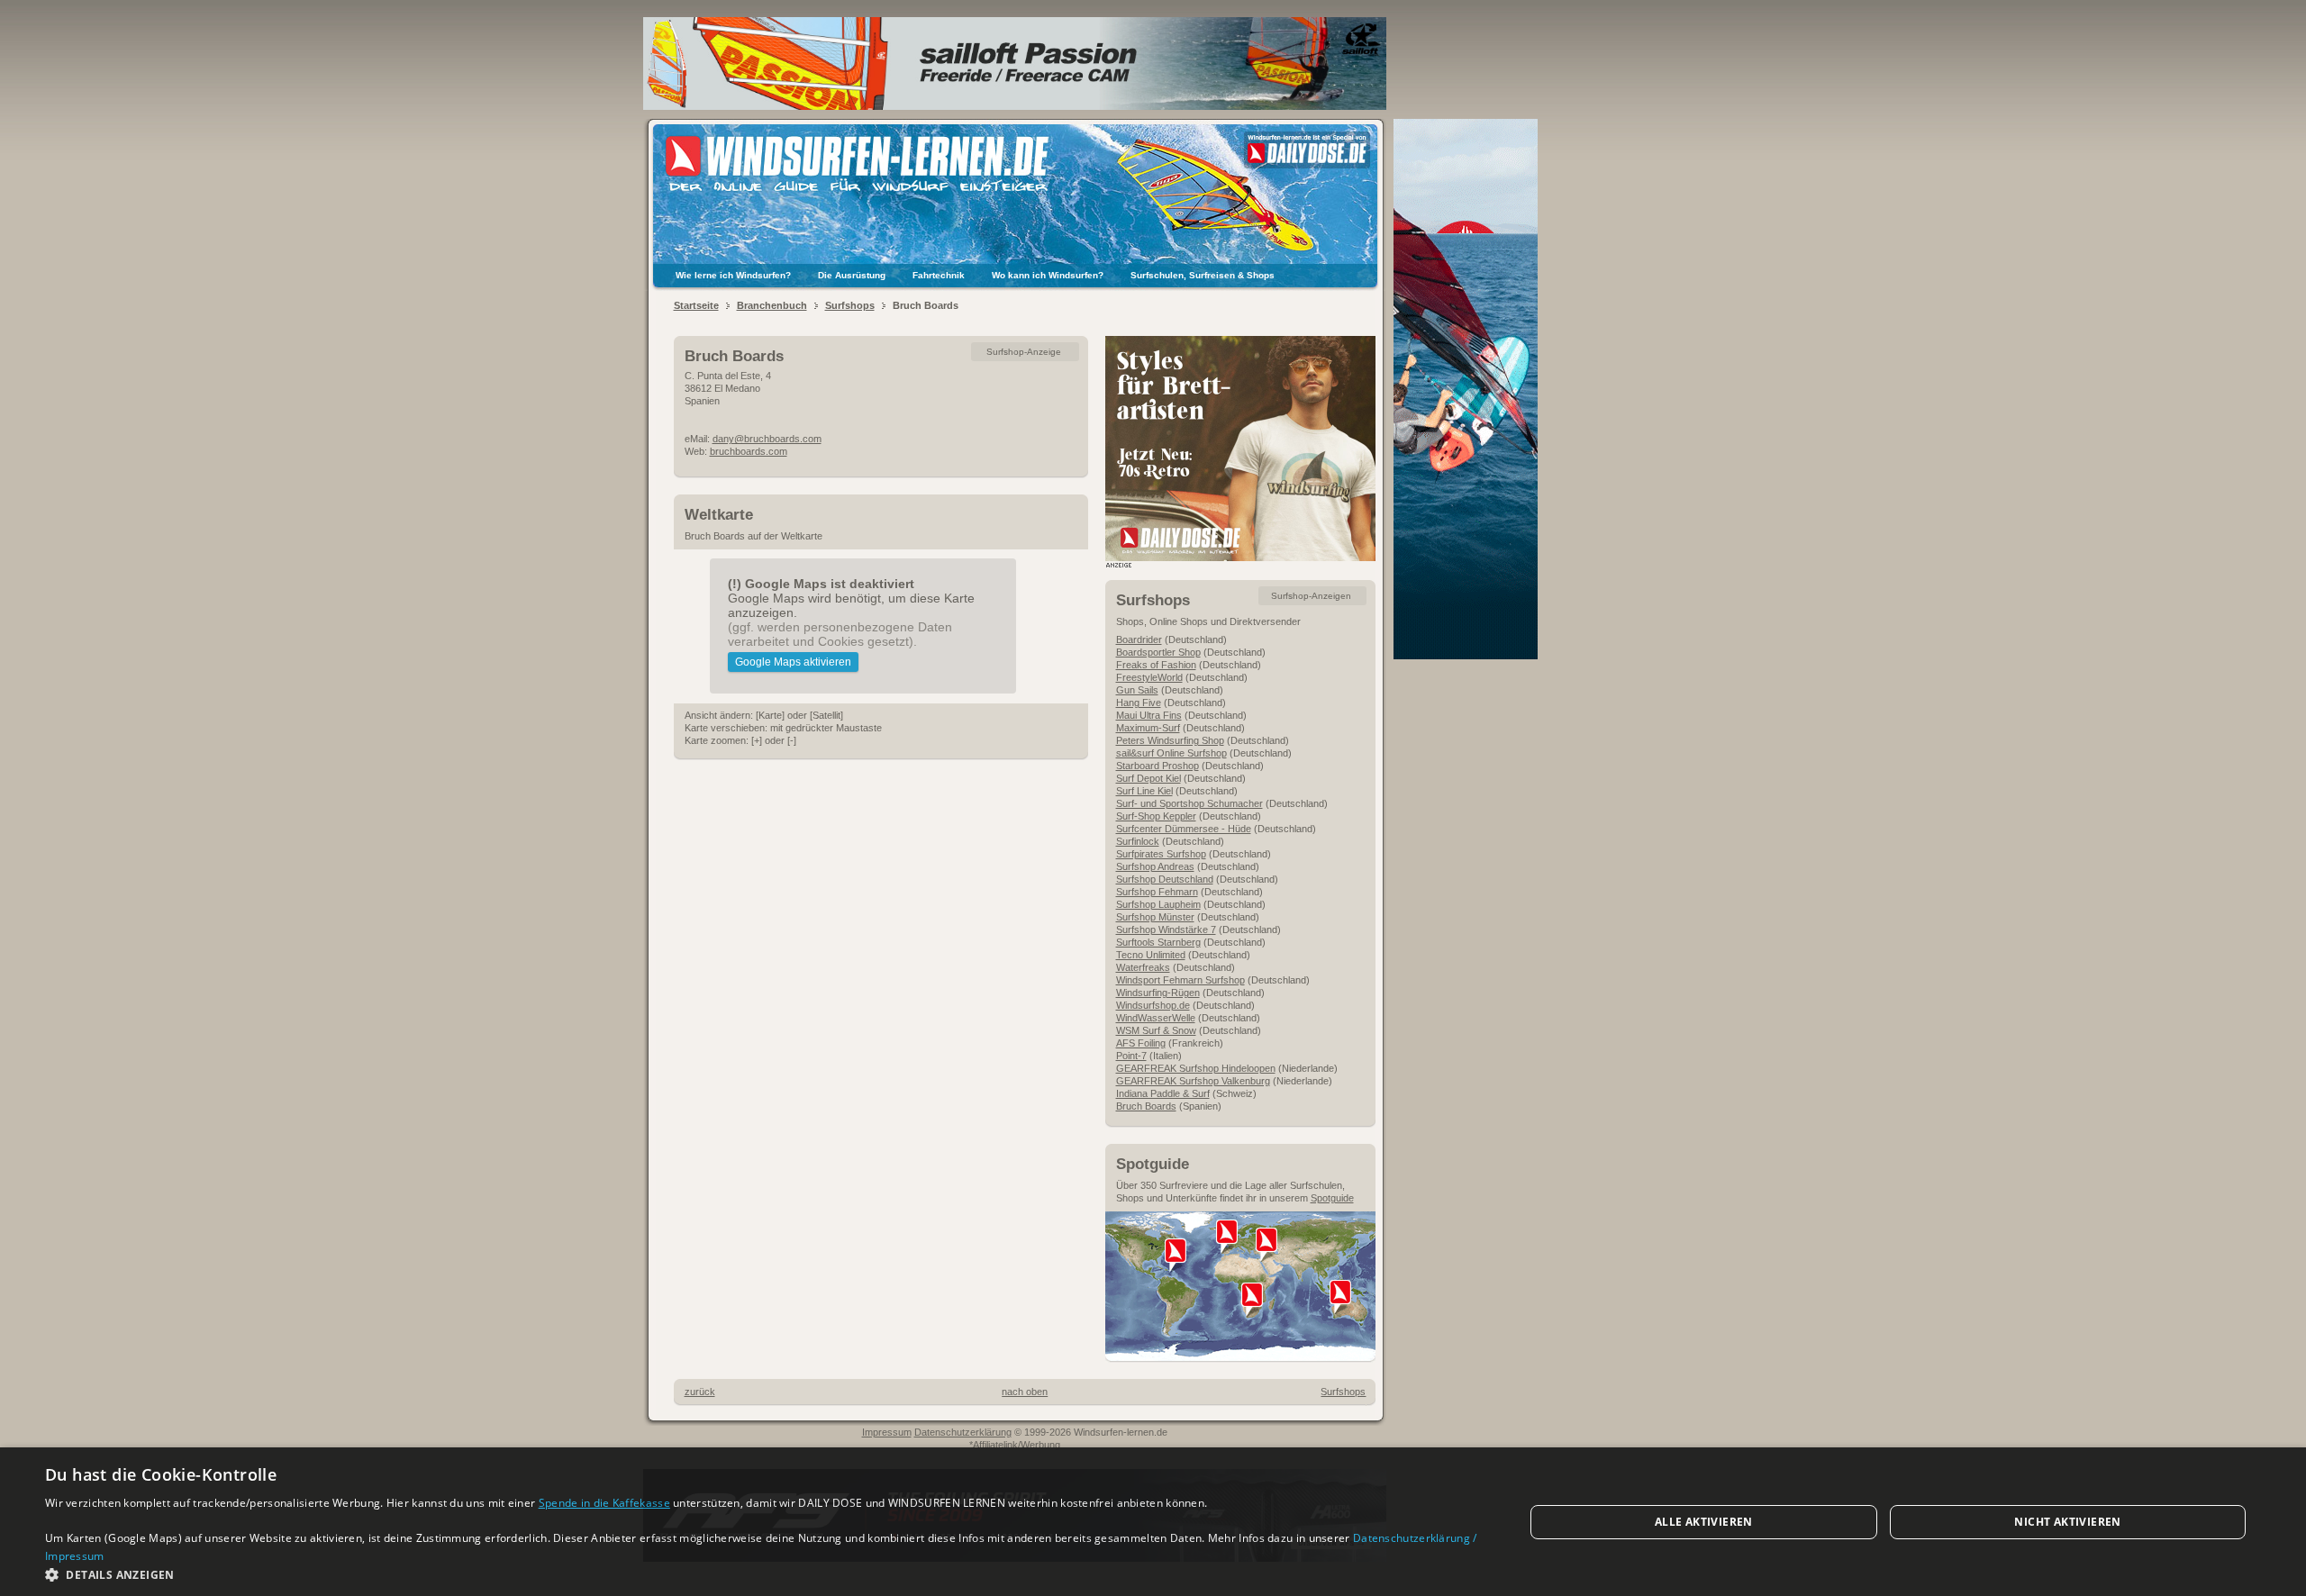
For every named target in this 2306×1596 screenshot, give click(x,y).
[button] (763, 1574)
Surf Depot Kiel (1148, 778)
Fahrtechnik (939, 275)
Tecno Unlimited (1151, 955)
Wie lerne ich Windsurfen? (733, 275)
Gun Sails (1137, 690)
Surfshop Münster (1155, 917)
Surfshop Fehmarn (1157, 892)
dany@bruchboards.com (767, 439)
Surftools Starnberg (1158, 942)
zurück (700, 1392)
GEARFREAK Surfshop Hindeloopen (1196, 1068)
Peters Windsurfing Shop (1170, 740)
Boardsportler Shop (1158, 652)
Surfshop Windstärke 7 (1166, 929)
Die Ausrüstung (852, 275)
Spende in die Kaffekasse (604, 1503)
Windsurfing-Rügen (1158, 993)
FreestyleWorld (1149, 677)
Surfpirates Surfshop (1161, 854)
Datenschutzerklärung (963, 1432)
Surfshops (850, 305)
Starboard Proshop (1158, 766)
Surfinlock (1138, 841)
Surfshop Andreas (1155, 866)
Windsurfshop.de (1153, 1005)
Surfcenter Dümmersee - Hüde (1184, 829)
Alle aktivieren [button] (1704, 1522)
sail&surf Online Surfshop (1171, 753)
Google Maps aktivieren (793, 662)
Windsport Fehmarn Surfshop (1180, 980)
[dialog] (1153, 1522)
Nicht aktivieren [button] (2067, 1522)
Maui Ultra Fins (1149, 715)
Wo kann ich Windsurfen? (1048, 275)
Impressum (887, 1432)
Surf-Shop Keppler (1156, 816)
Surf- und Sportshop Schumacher (1189, 803)
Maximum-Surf (1148, 728)
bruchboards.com (749, 451)
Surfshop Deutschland (1165, 879)
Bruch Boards (1146, 1106)
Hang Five (1139, 703)
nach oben (1025, 1392)
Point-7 (1131, 1056)
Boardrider (1139, 639)
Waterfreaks (1143, 967)
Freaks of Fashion (1156, 665)
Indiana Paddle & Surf (1163, 1093)
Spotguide (1332, 1198)
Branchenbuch (772, 305)
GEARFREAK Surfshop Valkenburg (1193, 1081)
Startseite (696, 305)
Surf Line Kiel (1144, 791)
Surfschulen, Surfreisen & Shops (1203, 275)
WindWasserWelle (1156, 1018)
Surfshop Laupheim (1158, 904)
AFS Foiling (1141, 1043)
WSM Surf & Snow (1156, 1030)
